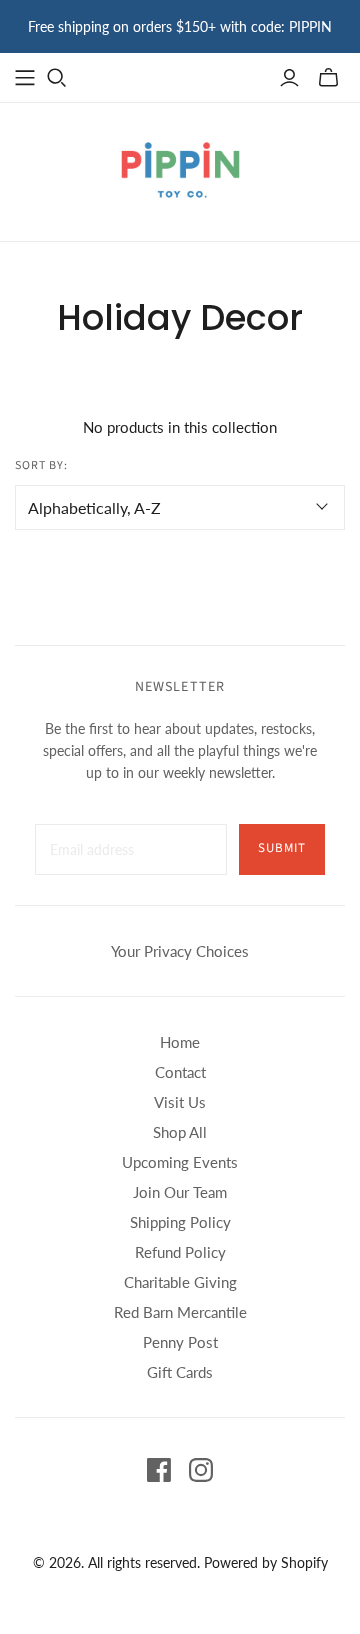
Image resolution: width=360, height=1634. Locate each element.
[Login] (289, 78)
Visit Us (180, 1102)
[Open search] (57, 78)
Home (180, 1042)
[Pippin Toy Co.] (180, 168)
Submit (282, 848)
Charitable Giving (180, 1282)
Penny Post (180, 1342)
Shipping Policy (180, 1222)
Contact (180, 1072)
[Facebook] (159, 1470)
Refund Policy (180, 1252)
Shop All (180, 1132)
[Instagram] (201, 1470)
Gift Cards (180, 1372)
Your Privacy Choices (180, 951)
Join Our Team (180, 1192)
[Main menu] (25, 78)
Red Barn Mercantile (180, 1312)
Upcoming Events (180, 1162)
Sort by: (41, 466)
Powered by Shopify (266, 1562)
